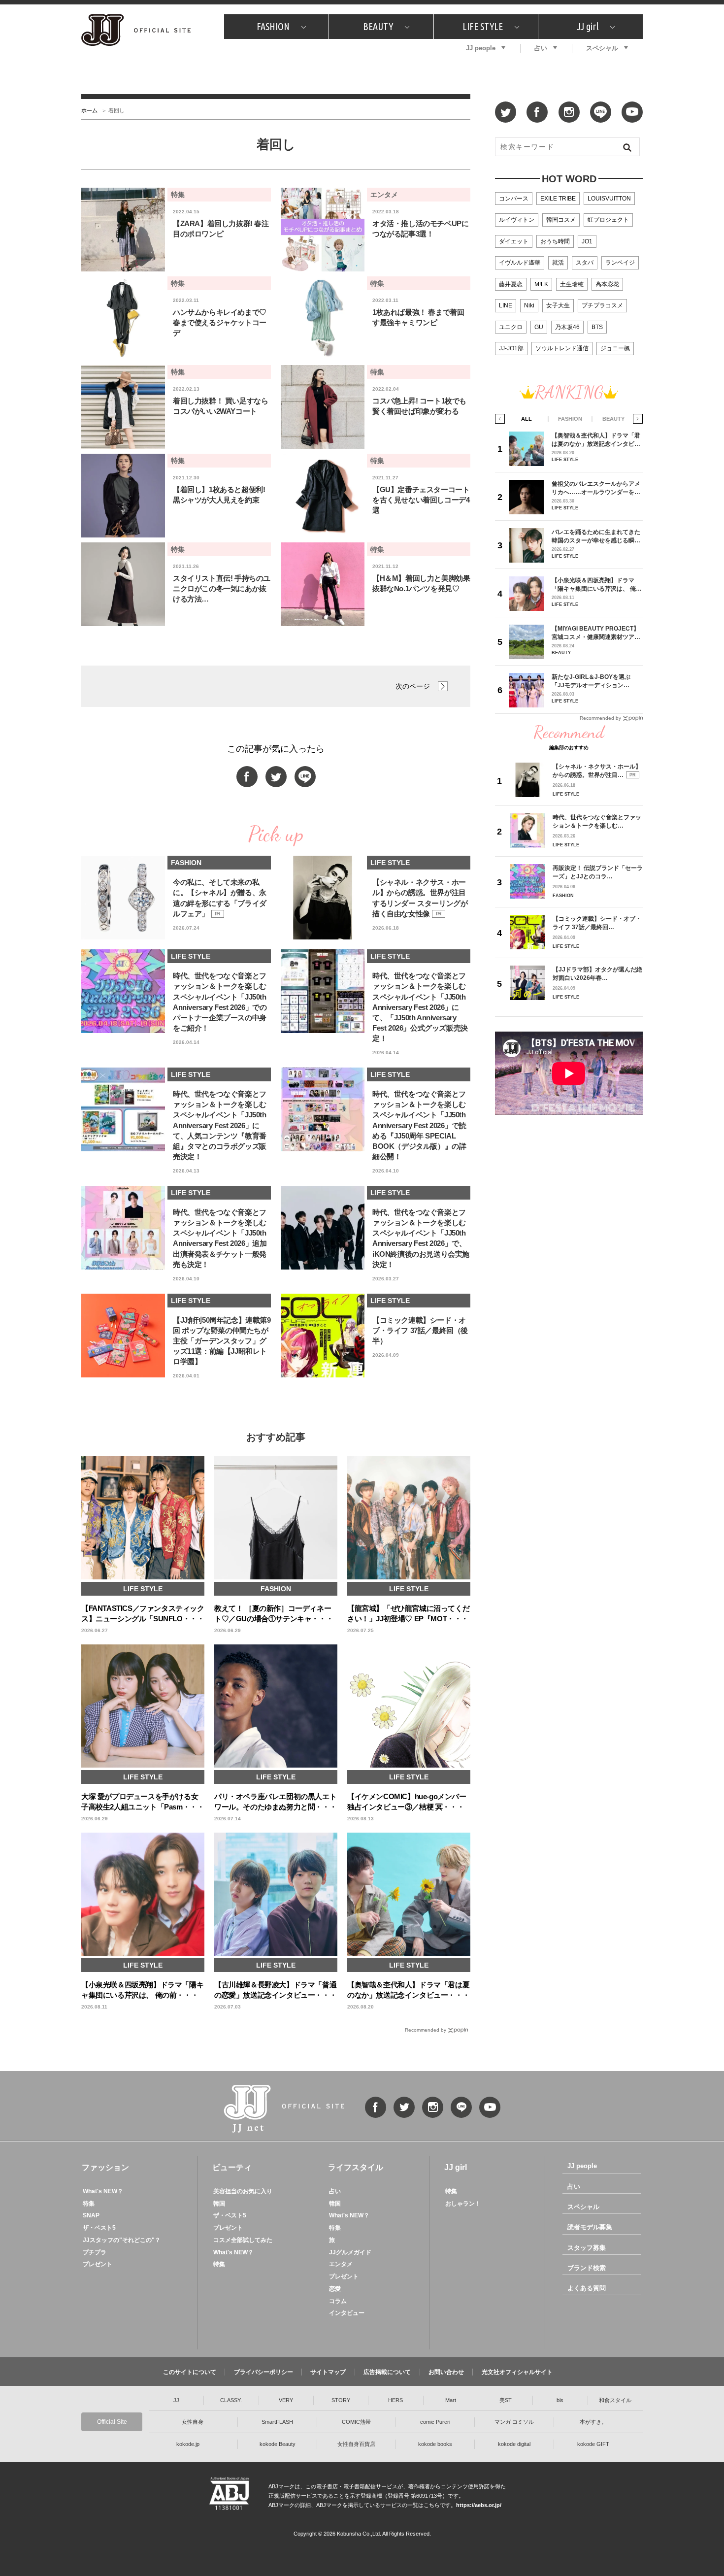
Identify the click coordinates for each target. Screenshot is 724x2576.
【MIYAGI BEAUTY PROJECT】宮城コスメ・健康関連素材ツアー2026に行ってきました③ (596, 633)
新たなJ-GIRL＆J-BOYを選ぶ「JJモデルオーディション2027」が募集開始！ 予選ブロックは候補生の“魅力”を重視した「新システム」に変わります (595, 681)
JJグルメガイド (350, 2252)
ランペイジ (620, 263)
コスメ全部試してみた (243, 2240)
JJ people (481, 48)
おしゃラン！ (463, 2204)
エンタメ (341, 2264)
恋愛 (335, 2289)
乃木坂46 (567, 327)
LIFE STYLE (483, 26)
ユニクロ (511, 327)
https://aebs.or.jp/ (479, 2505)
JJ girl (588, 26)
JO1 (587, 241)
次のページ (413, 686)
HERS (395, 2400)
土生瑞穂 (572, 284)
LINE (506, 305)
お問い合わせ (446, 2372)
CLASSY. (231, 2400)
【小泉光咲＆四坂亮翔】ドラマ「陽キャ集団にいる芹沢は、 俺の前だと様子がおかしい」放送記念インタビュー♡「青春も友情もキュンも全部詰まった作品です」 (597, 585)
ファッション (105, 2167)
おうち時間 (555, 241)
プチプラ (95, 2252)
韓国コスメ (561, 220)
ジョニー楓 (615, 348)
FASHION (273, 26)
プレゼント (98, 2264)
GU (539, 327)
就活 (558, 263)
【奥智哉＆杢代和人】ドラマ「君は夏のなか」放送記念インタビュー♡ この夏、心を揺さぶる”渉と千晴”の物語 (596, 440)
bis (560, 2400)
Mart (451, 2400)
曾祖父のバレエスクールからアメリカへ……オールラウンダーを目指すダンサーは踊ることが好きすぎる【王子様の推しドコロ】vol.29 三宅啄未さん (596, 488)
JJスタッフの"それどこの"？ (122, 2240)
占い (541, 48)
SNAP (91, 2215)
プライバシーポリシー (263, 2372)
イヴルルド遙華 (520, 263)
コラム (338, 2301)
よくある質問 (587, 2288)
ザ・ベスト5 (99, 2228)
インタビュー (347, 2313)
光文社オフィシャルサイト (517, 2372)
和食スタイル (615, 2400)
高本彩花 (607, 284)
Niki (529, 305)
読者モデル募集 (590, 2227)
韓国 (219, 2204)
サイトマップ (328, 2372)
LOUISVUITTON (609, 199)
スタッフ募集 (587, 2248)
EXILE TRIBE (558, 199)
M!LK (541, 284)
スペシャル (602, 48)
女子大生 (558, 305)
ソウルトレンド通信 (562, 348)
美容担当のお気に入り (243, 2191)
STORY (341, 2400)
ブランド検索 (587, 2268)
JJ (176, 2400)
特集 (89, 2204)
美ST (506, 2400)
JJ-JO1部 (511, 348)
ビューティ (232, 2167)
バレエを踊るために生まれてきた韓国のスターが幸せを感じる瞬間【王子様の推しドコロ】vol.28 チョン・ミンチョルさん (596, 536)
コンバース (514, 199)
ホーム (89, 110)
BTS (597, 327)
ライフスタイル (356, 2167)
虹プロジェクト (608, 220)
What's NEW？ (103, 2191)
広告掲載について (387, 2372)
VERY (286, 2400)
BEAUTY (378, 26)
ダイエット (514, 241)
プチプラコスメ (602, 305)
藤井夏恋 (511, 284)
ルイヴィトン (517, 220)
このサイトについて (190, 2372)
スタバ (585, 263)
